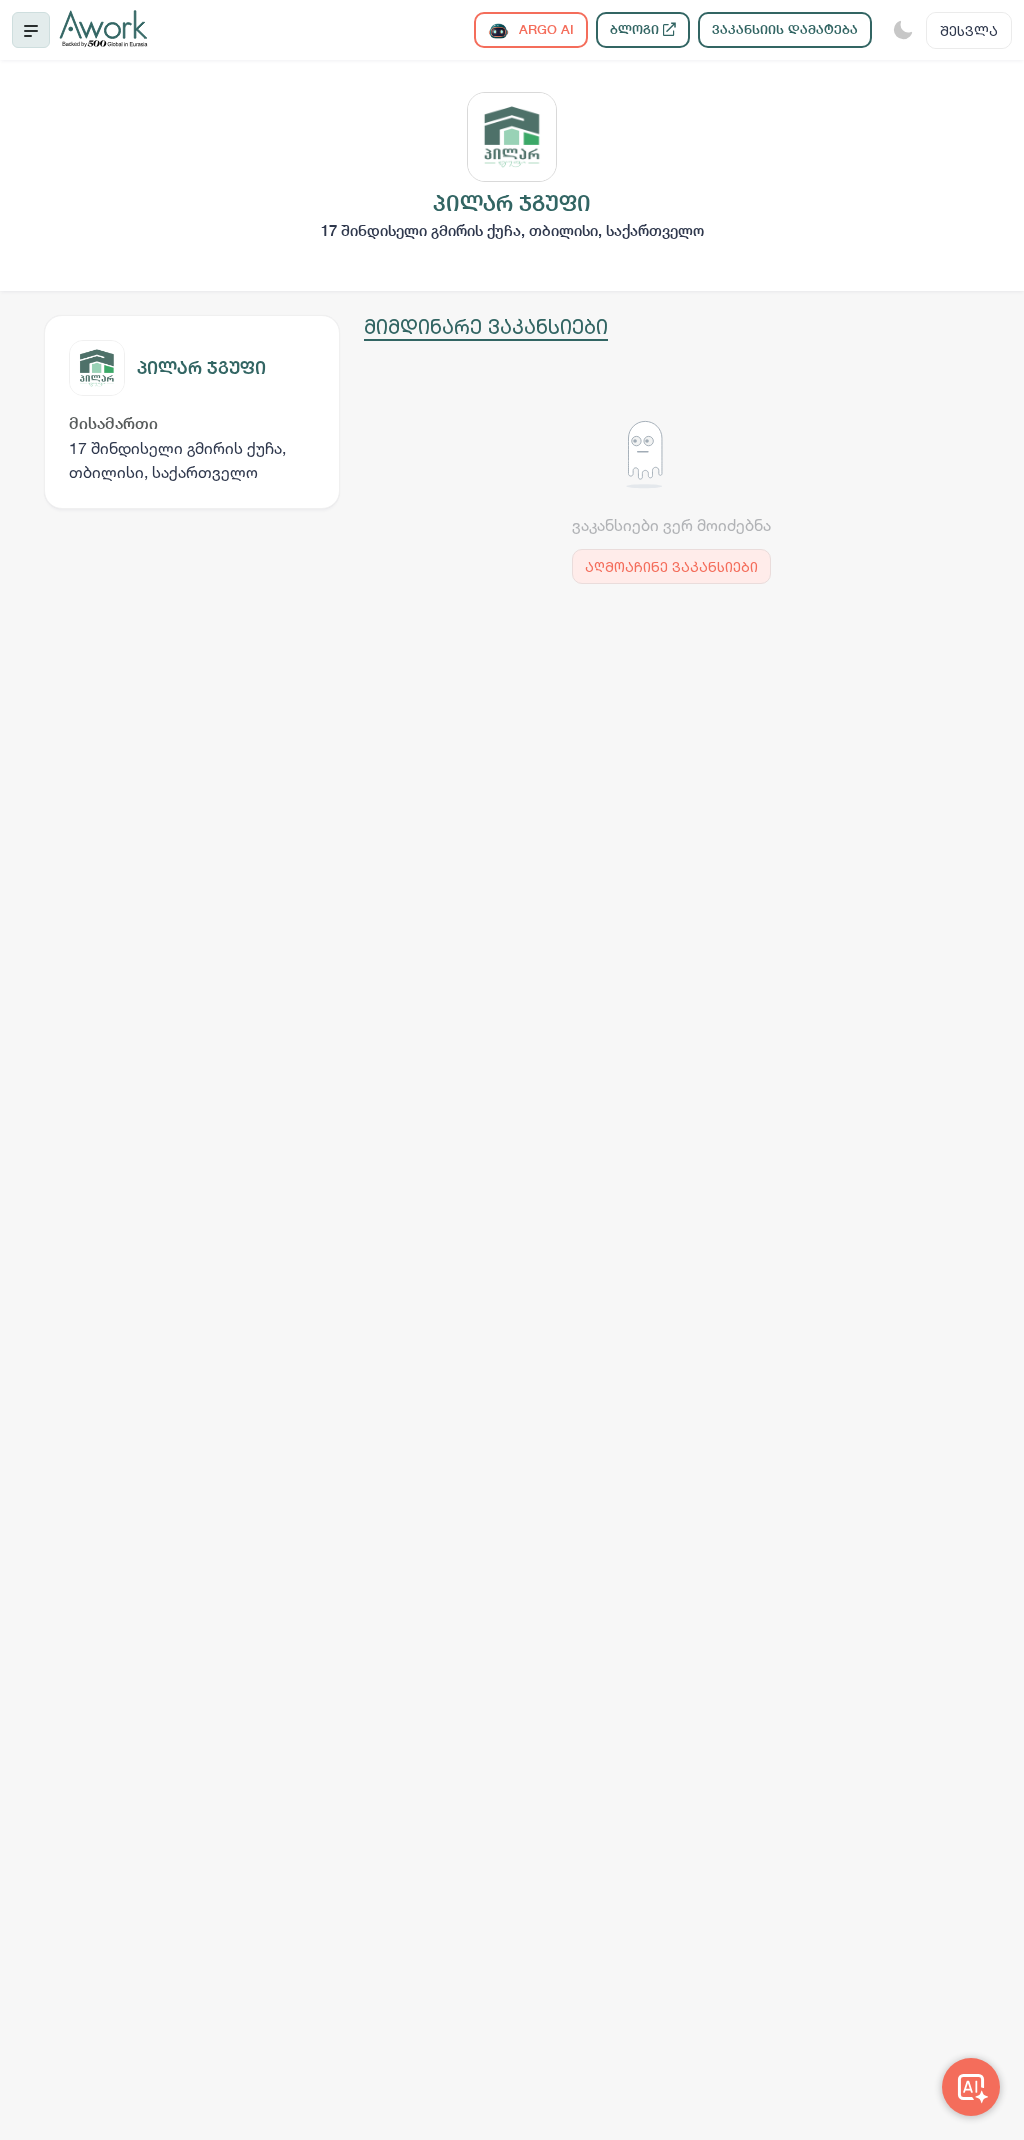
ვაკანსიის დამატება (785, 29)
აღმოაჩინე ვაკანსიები (671, 566)
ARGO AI (544, 29)
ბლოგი (636, 29)
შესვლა (969, 30)
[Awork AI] (971, 2087)
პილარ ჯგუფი (201, 367)
